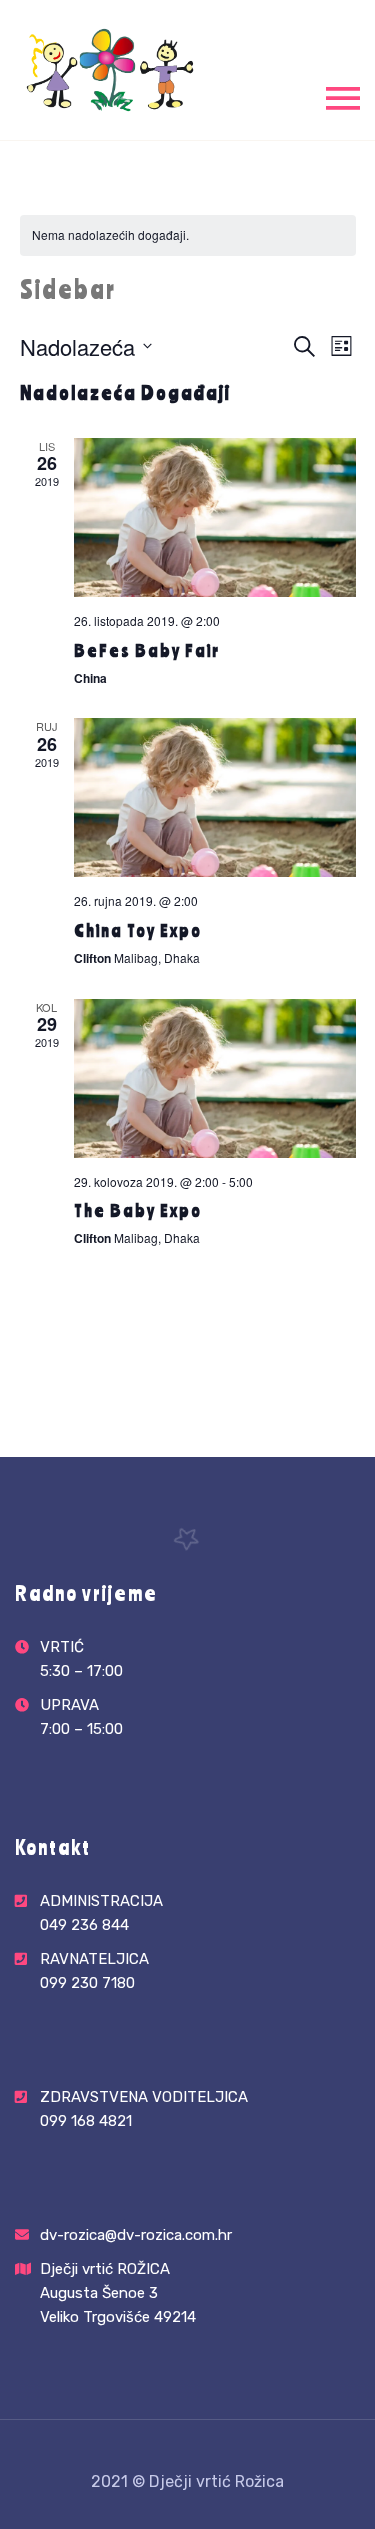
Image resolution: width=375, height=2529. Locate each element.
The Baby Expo (138, 1210)
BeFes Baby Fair (147, 650)
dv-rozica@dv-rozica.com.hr (136, 2235)
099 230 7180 (87, 1983)
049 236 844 (84, 1925)
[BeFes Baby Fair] (215, 517)
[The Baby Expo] (215, 1078)
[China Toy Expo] (215, 797)
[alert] (188, 235)
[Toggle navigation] (343, 96)
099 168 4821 (86, 2121)
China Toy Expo (138, 930)
